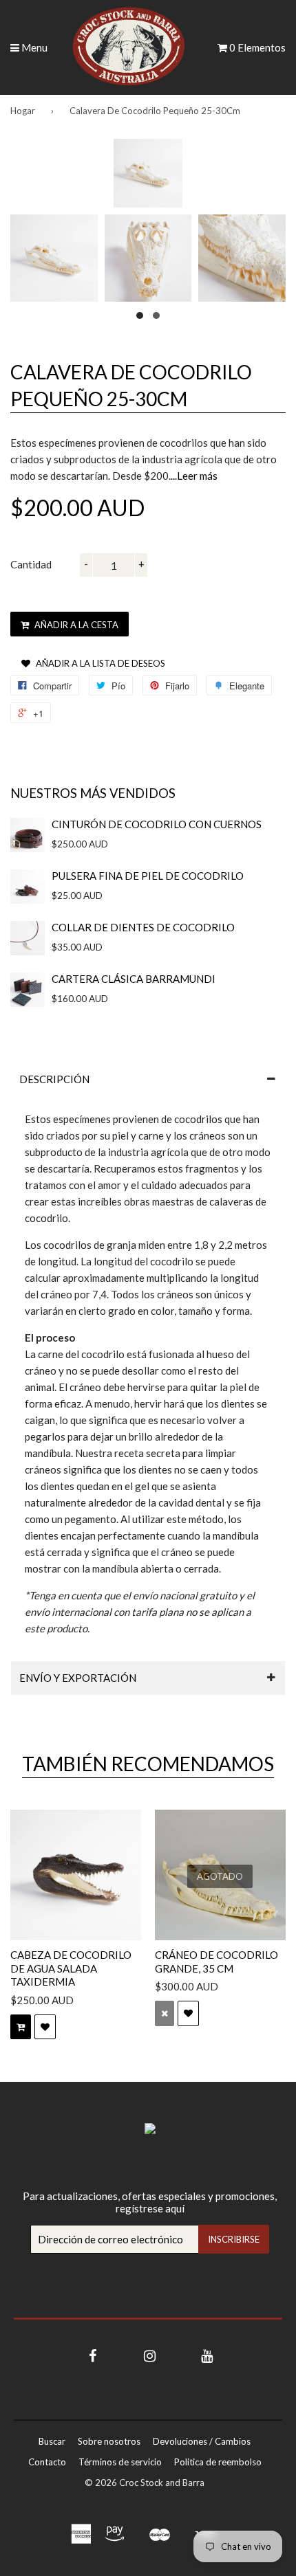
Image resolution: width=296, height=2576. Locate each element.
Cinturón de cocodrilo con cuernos (157, 824)
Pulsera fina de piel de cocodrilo (148, 876)
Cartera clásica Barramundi (134, 979)
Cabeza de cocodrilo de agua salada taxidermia (71, 1968)
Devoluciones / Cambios (202, 2441)
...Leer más (194, 476)
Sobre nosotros (109, 2441)
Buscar (52, 2441)
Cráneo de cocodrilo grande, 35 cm (216, 1962)
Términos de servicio (120, 2462)
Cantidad (31, 564)
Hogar (23, 111)
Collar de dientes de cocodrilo (143, 927)
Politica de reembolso (218, 2462)
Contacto (47, 2462)
